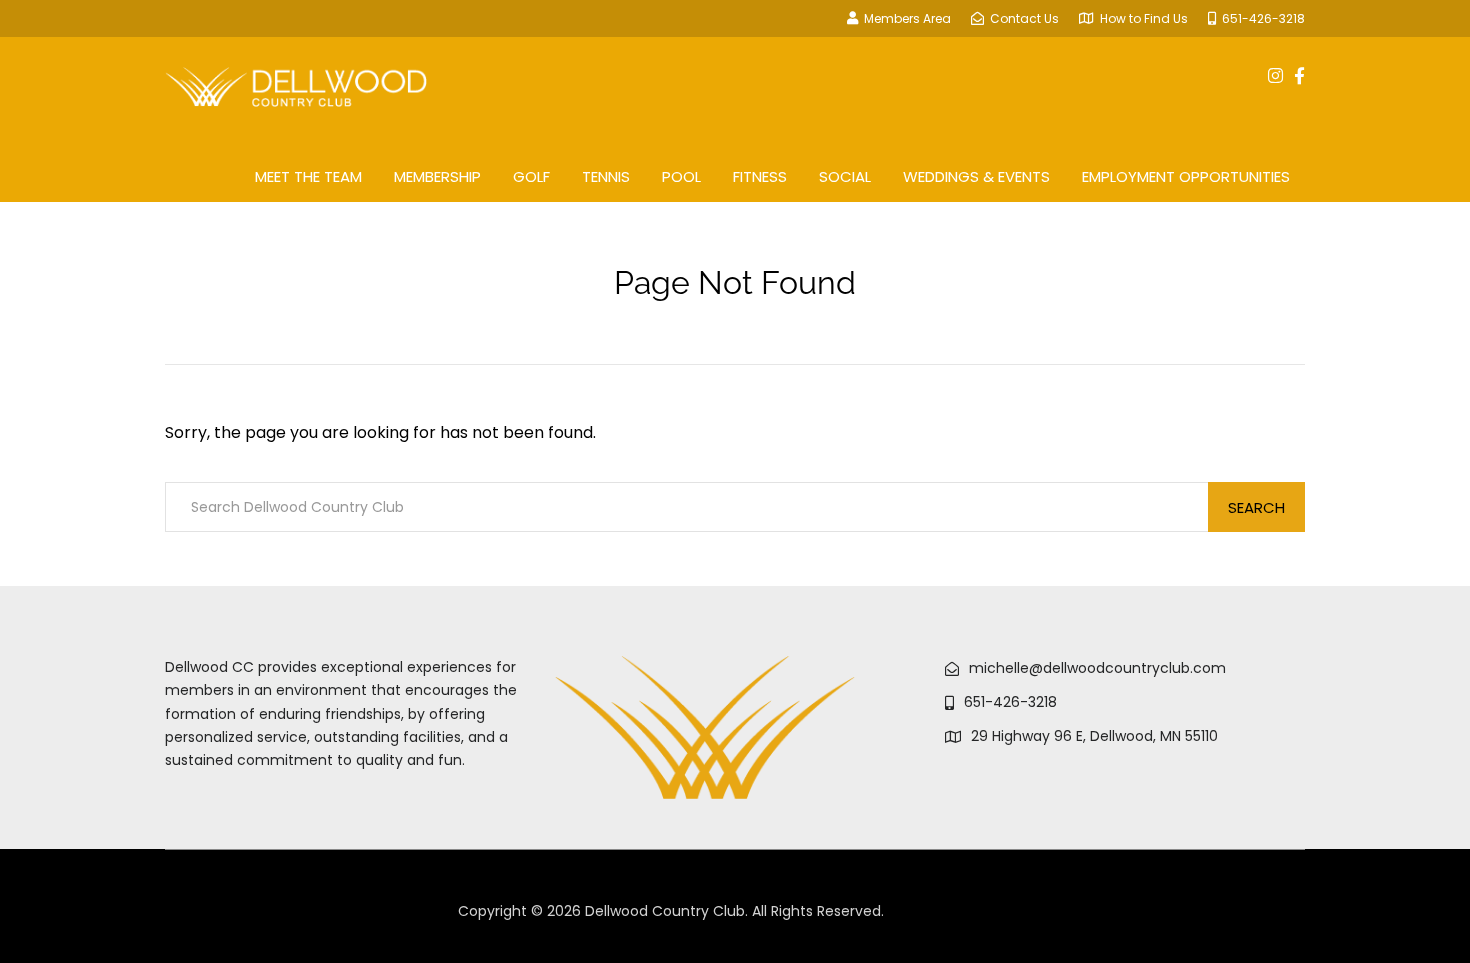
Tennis (606, 176)
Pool (681, 176)
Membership (437, 176)
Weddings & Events (976, 176)
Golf (531, 176)
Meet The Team (308, 176)
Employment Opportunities (1186, 176)
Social (845, 176)
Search (1256, 507)
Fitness (760, 176)
